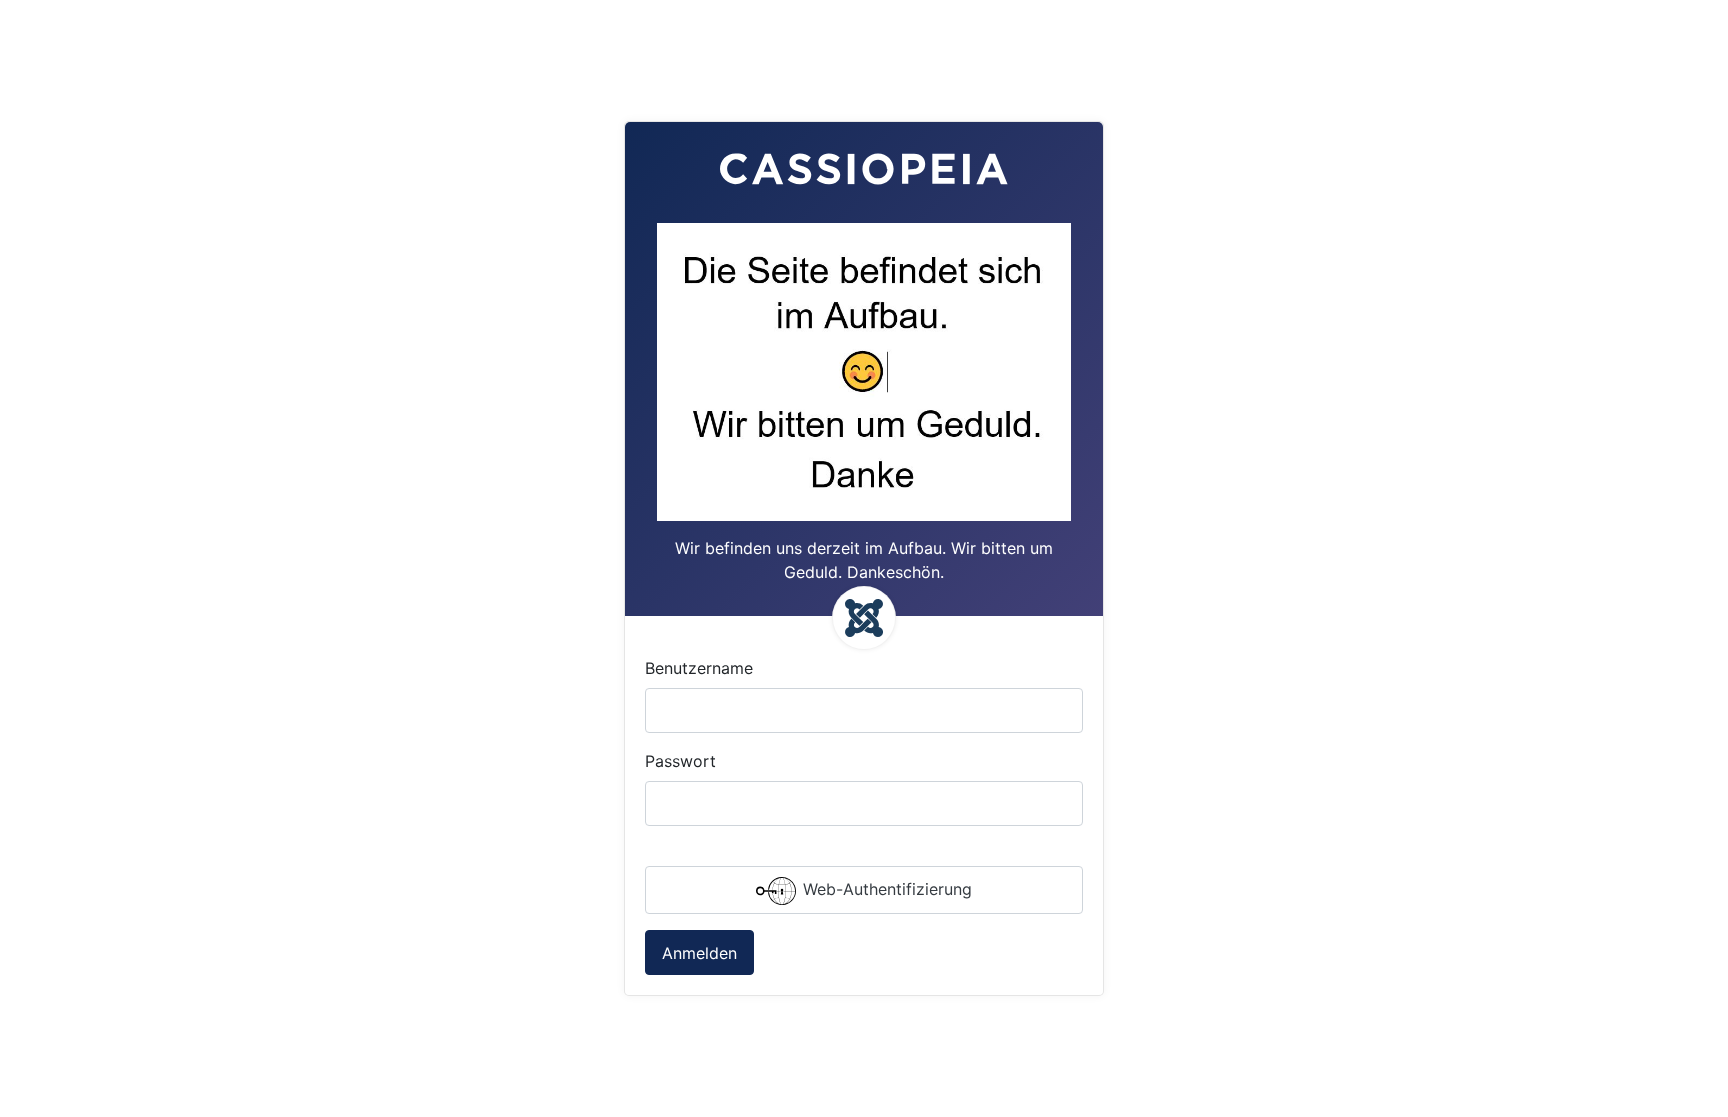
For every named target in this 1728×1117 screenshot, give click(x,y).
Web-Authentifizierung (885, 889)
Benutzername (699, 668)
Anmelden (699, 953)
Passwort (680, 761)
